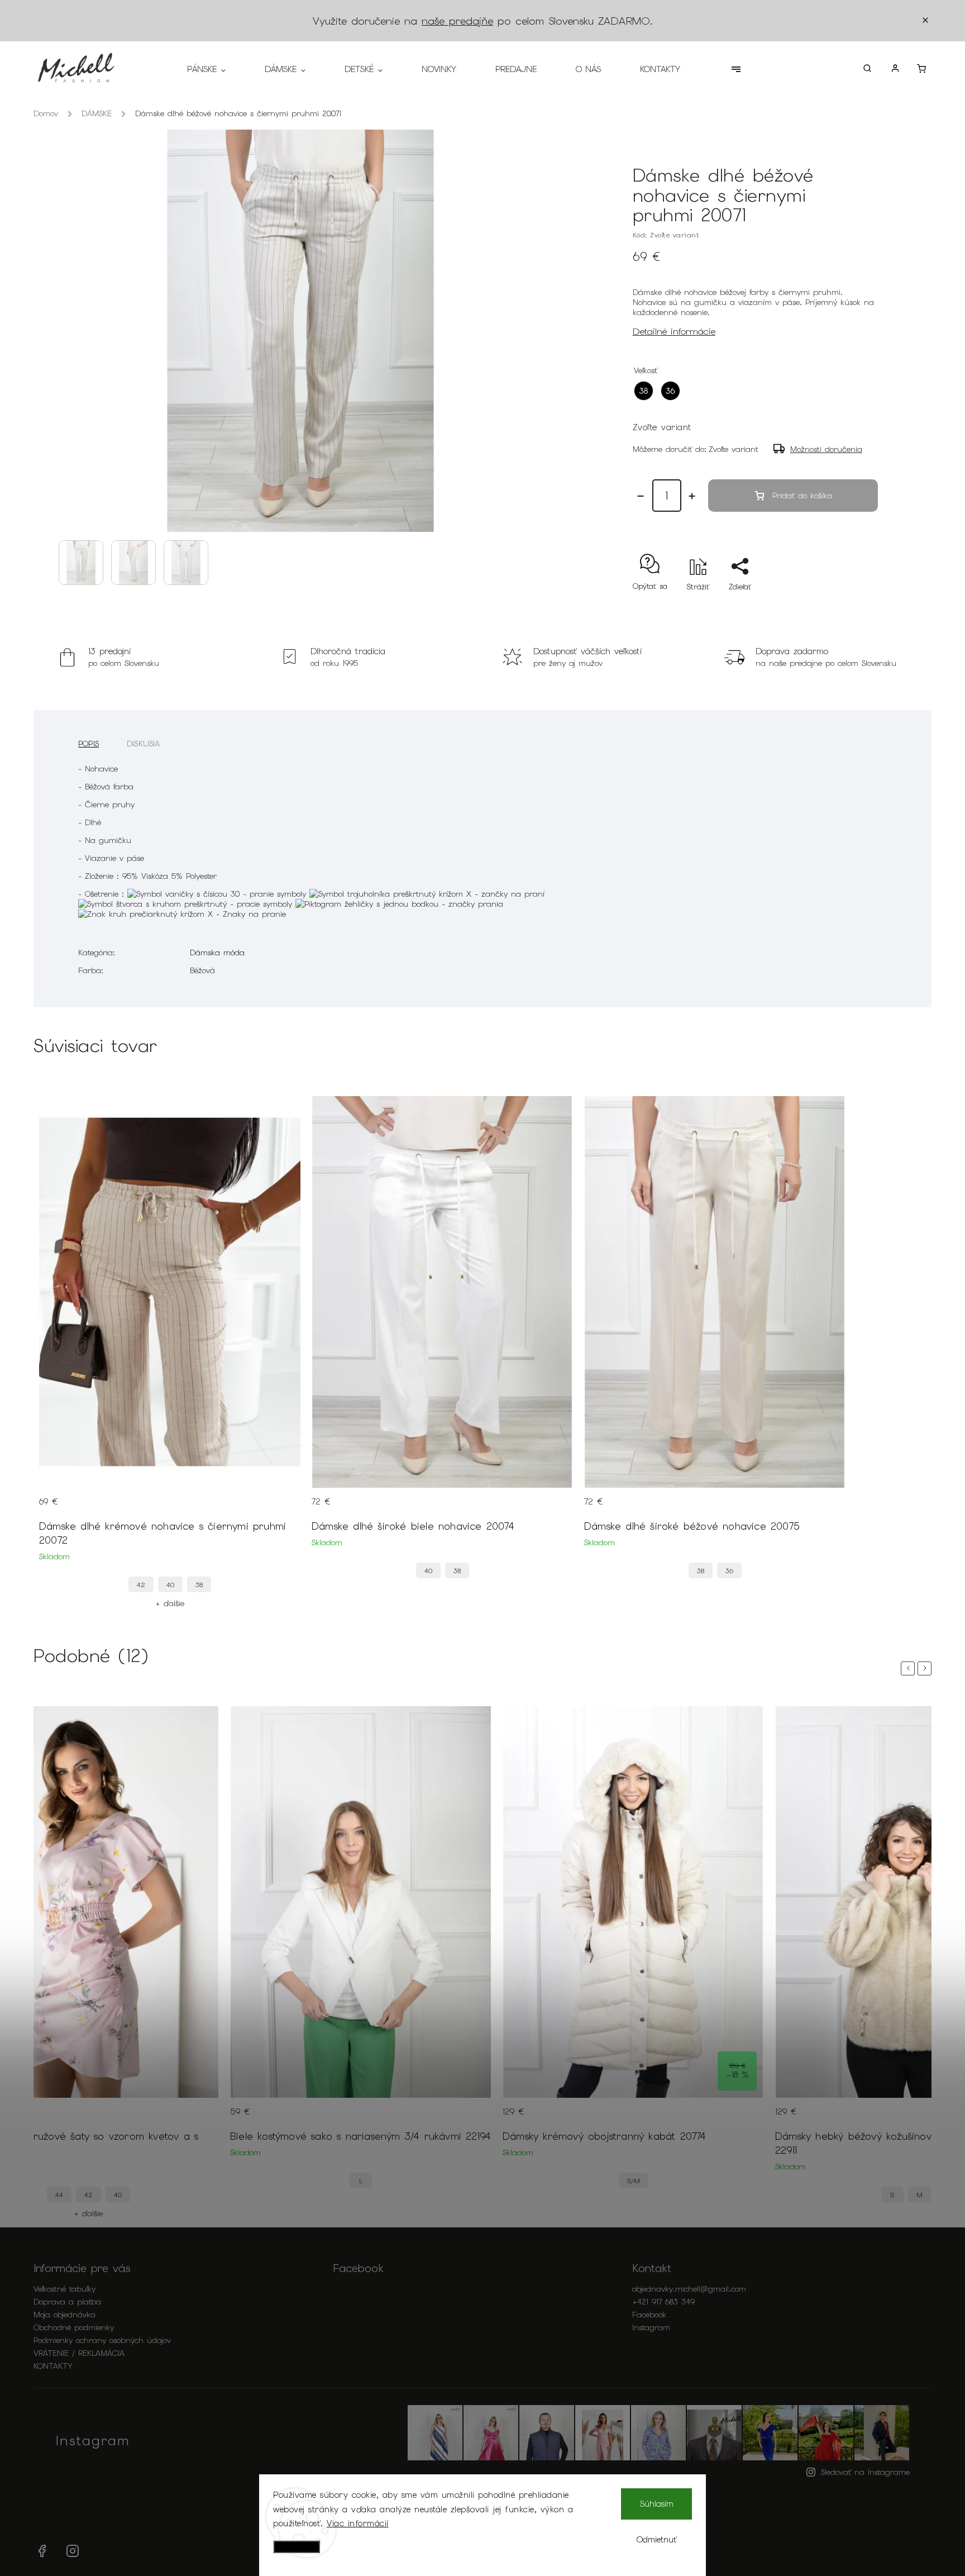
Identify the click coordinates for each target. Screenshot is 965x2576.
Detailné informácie (674, 331)
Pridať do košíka (802, 496)
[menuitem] (216, 69)
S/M (634, 2181)
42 (141, 1585)
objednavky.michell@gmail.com (689, 2289)
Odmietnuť (657, 2540)
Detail (281, 1508)
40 (170, 1585)
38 (199, 1585)
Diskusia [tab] (144, 744)
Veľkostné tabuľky (65, 2289)
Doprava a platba (67, 2302)
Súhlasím (657, 2504)
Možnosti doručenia (826, 449)
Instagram (651, 2327)
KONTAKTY (53, 2366)
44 (59, 2195)
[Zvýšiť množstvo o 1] (692, 496)
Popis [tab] (89, 744)
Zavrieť (840, 606)
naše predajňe (457, 21)
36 (729, 1571)
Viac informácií (358, 2523)
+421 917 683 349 (663, 2302)
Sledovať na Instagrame (865, 2472)
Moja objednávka (65, 2315)
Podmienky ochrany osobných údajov (102, 2340)
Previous (910, 1668)
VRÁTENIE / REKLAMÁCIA (79, 2353)
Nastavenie (297, 2547)
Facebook (649, 2315)
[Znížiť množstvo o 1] (641, 496)
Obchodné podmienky (74, 2327)
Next (926, 1668)
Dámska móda (217, 953)
